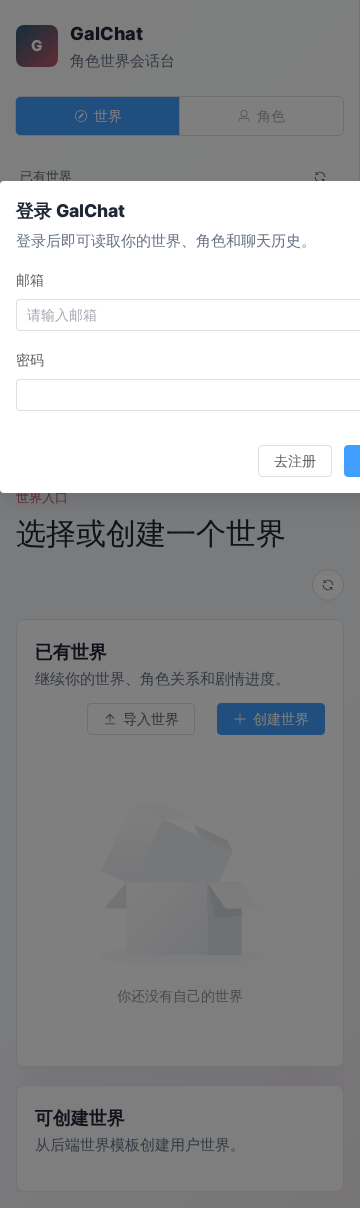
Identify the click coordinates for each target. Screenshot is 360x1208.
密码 (30, 359)
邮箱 (30, 279)
